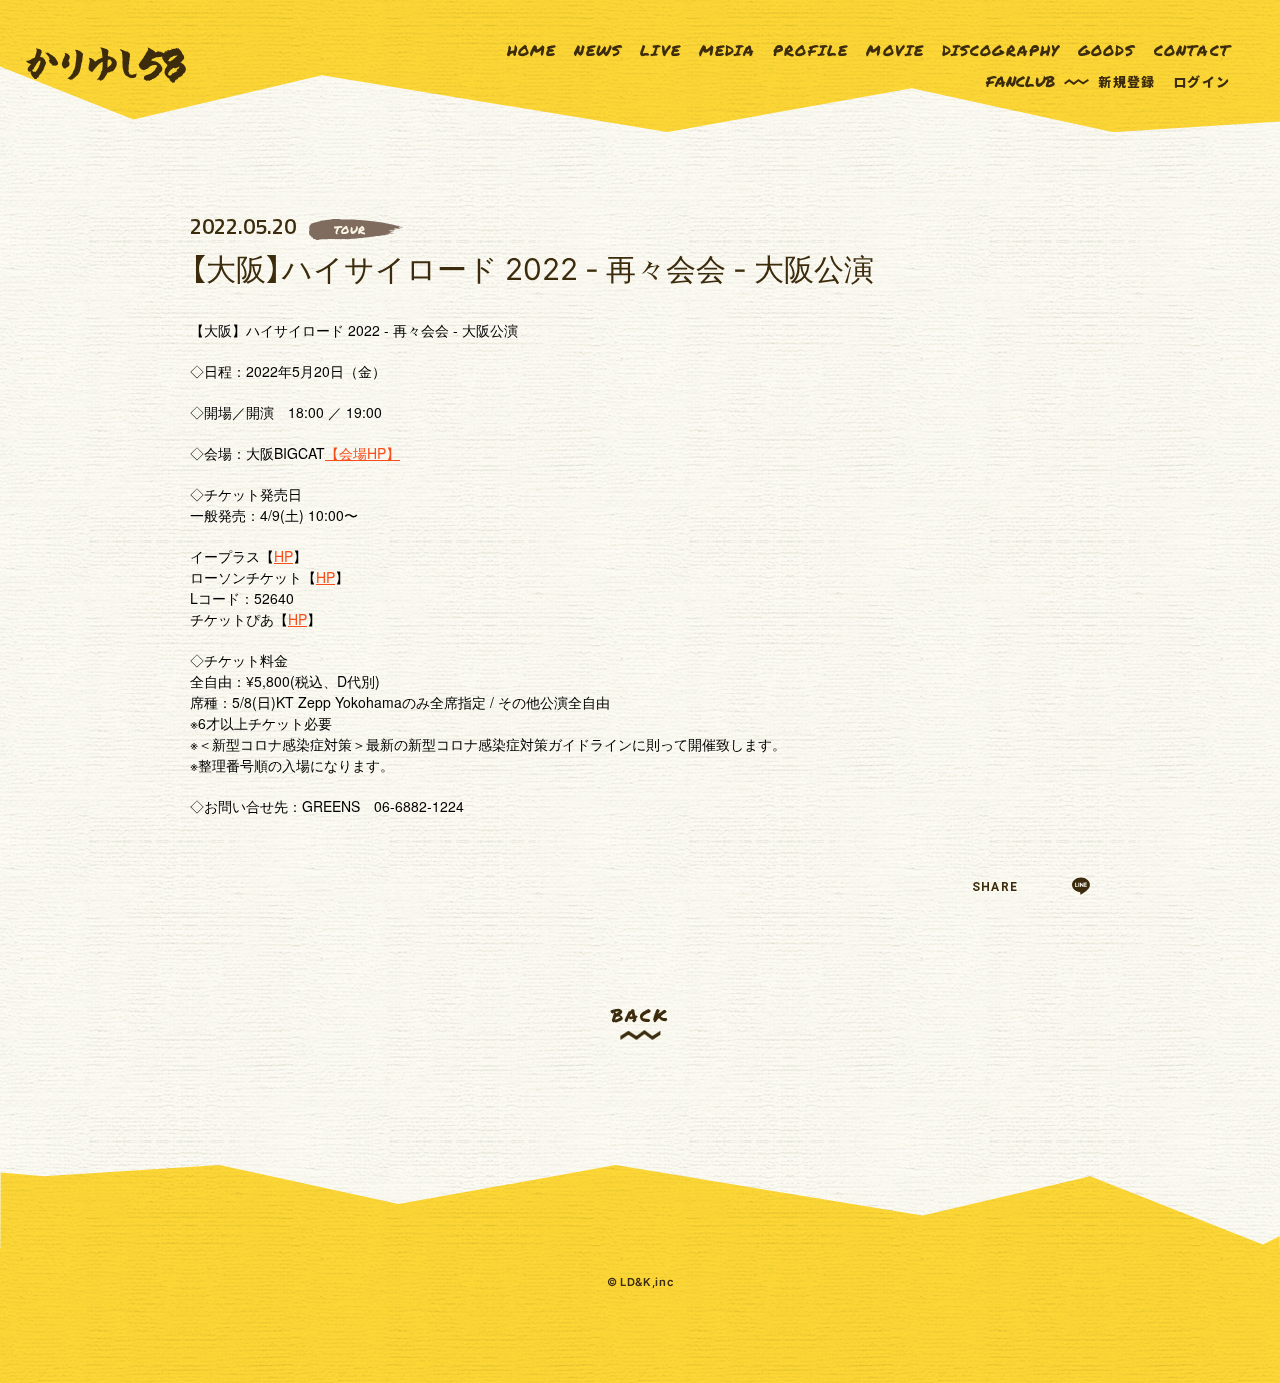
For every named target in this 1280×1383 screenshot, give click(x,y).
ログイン (1201, 81)
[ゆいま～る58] (106, 65)
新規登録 (1126, 81)
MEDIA (727, 50)
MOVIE (895, 50)
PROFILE (810, 50)
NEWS (598, 50)
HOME (532, 50)
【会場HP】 (362, 453)
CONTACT (1192, 50)
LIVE (660, 50)
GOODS (1107, 50)
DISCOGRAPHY (1000, 50)
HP (283, 556)
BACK (639, 1014)
